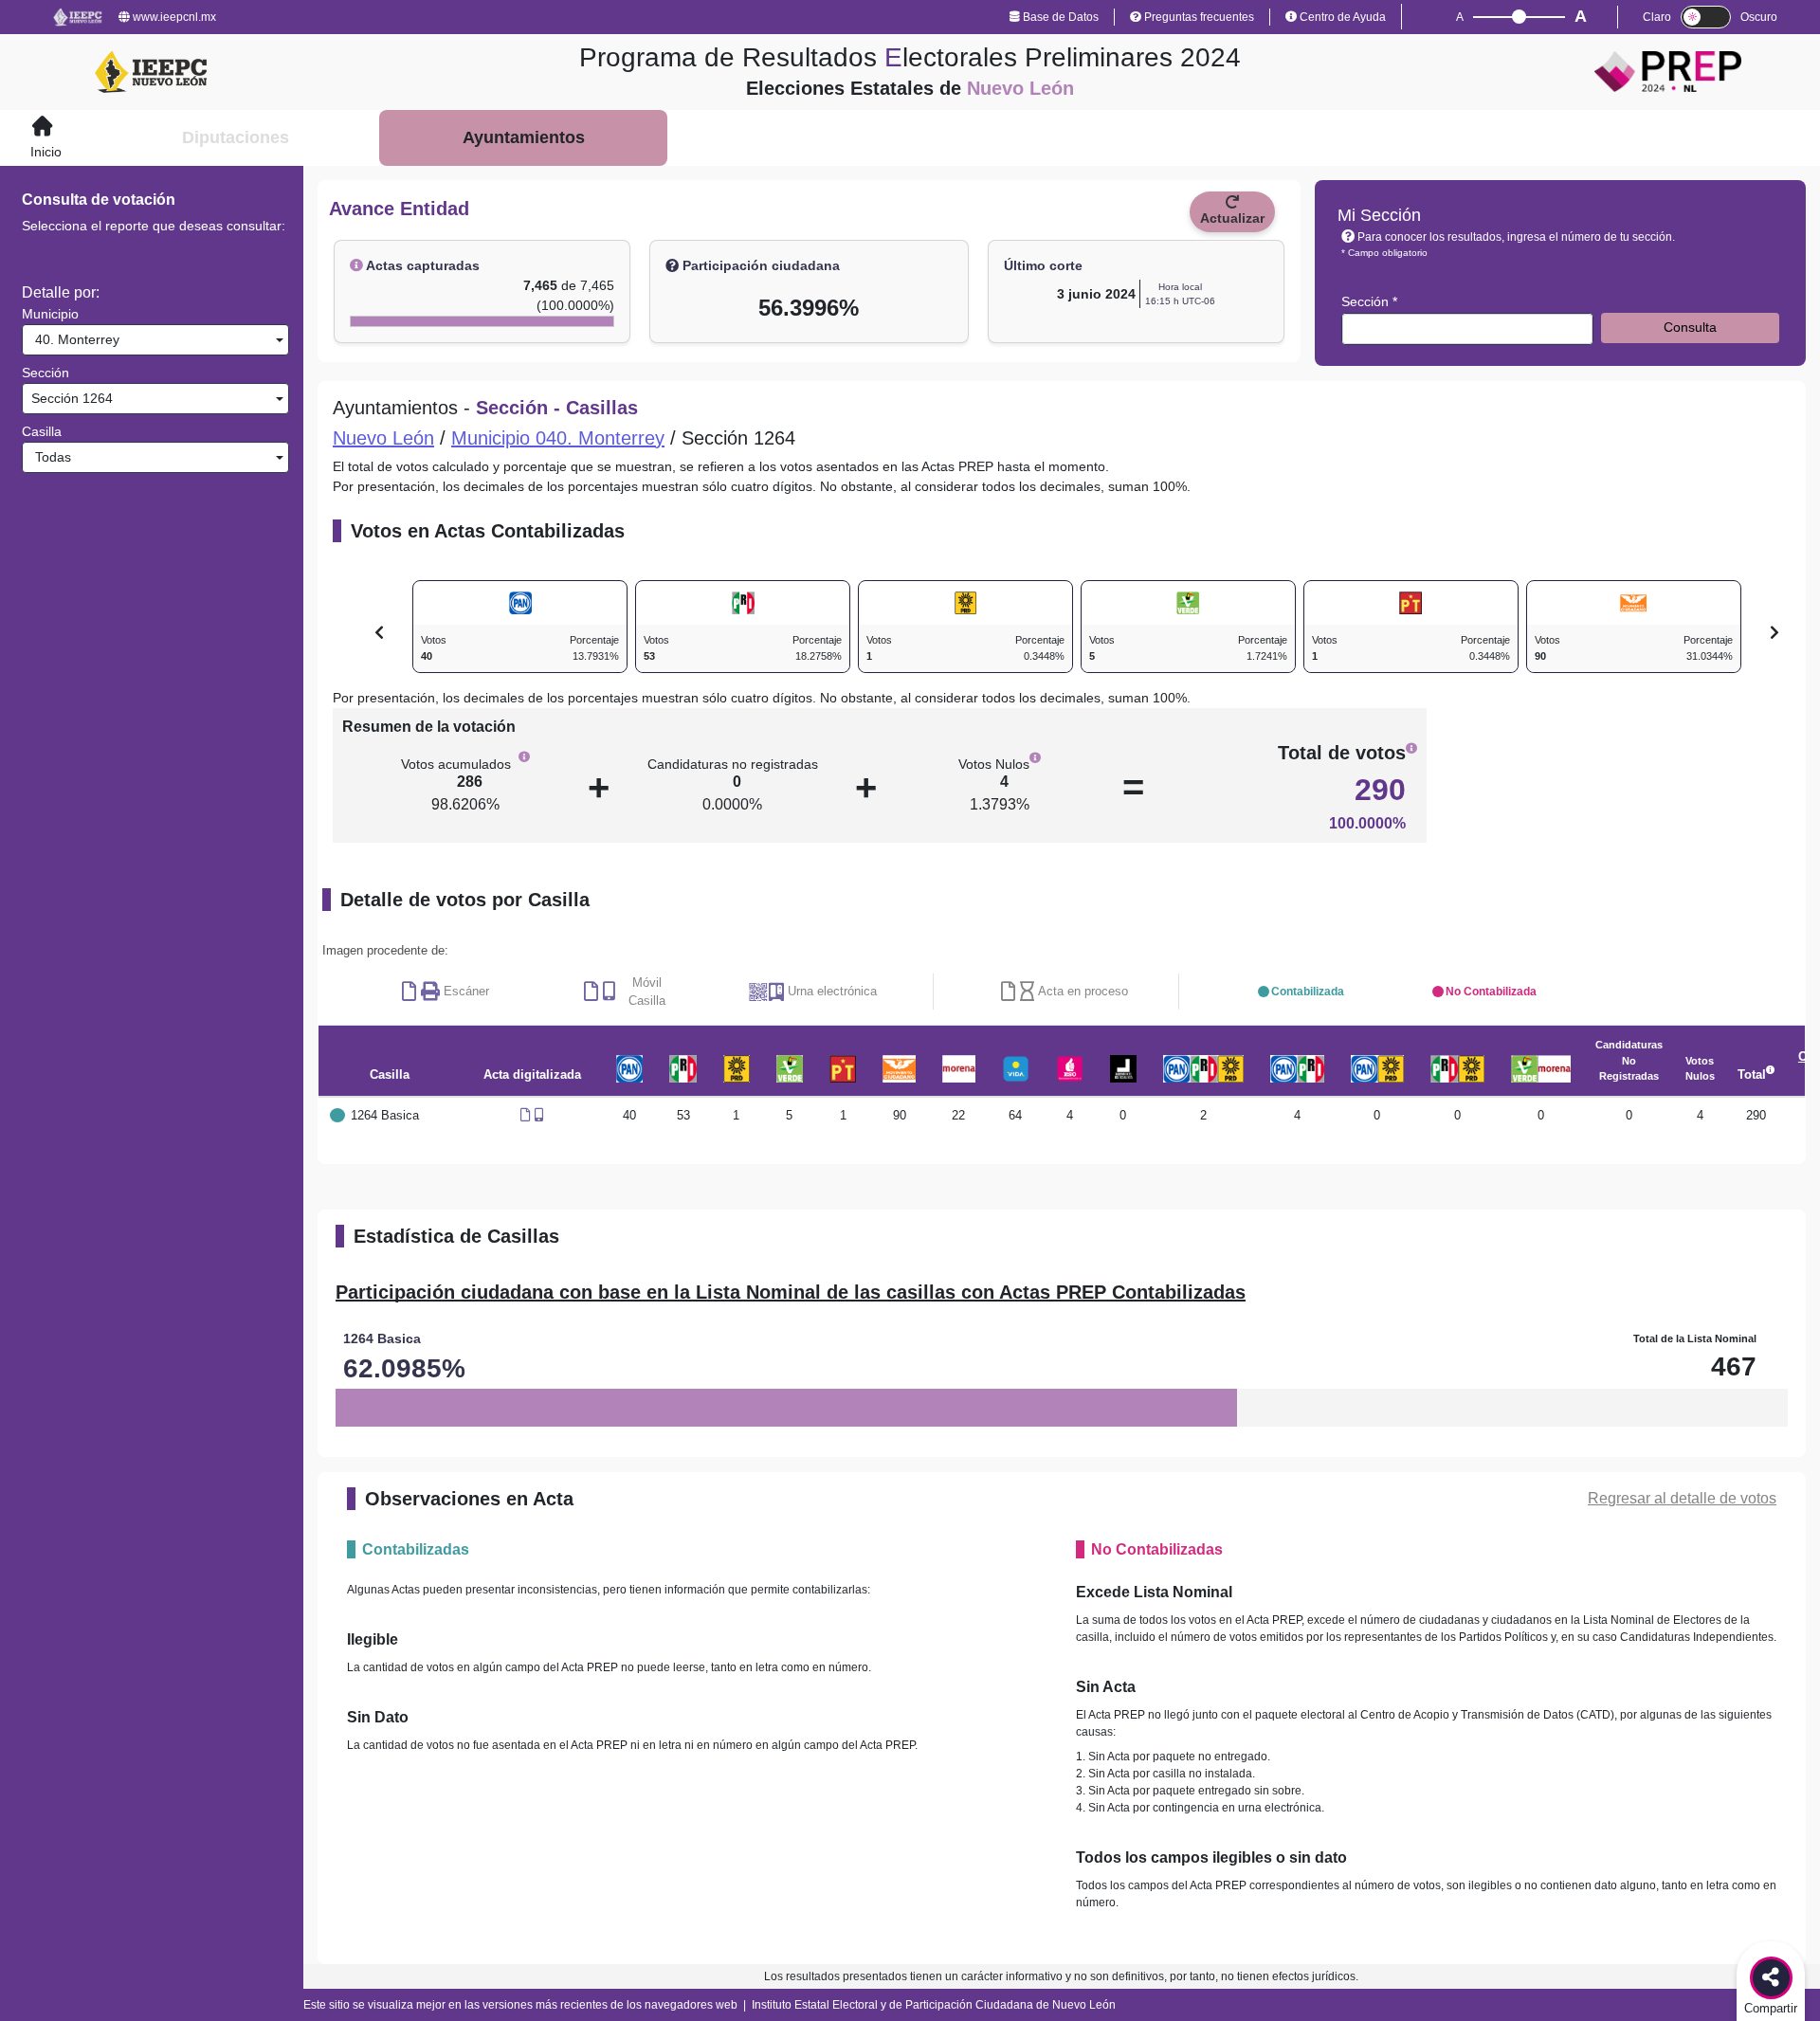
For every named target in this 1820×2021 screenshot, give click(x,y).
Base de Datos (1059, 17)
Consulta (1690, 327)
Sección (45, 373)
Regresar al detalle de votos (1682, 1498)
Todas (49, 457)
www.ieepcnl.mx (173, 17)
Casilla (42, 431)
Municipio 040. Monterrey (558, 438)
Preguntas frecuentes (1198, 17)
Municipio (50, 314)
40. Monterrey (73, 339)
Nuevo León (383, 438)
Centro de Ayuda (1341, 17)
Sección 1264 (70, 398)
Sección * (1369, 301)
